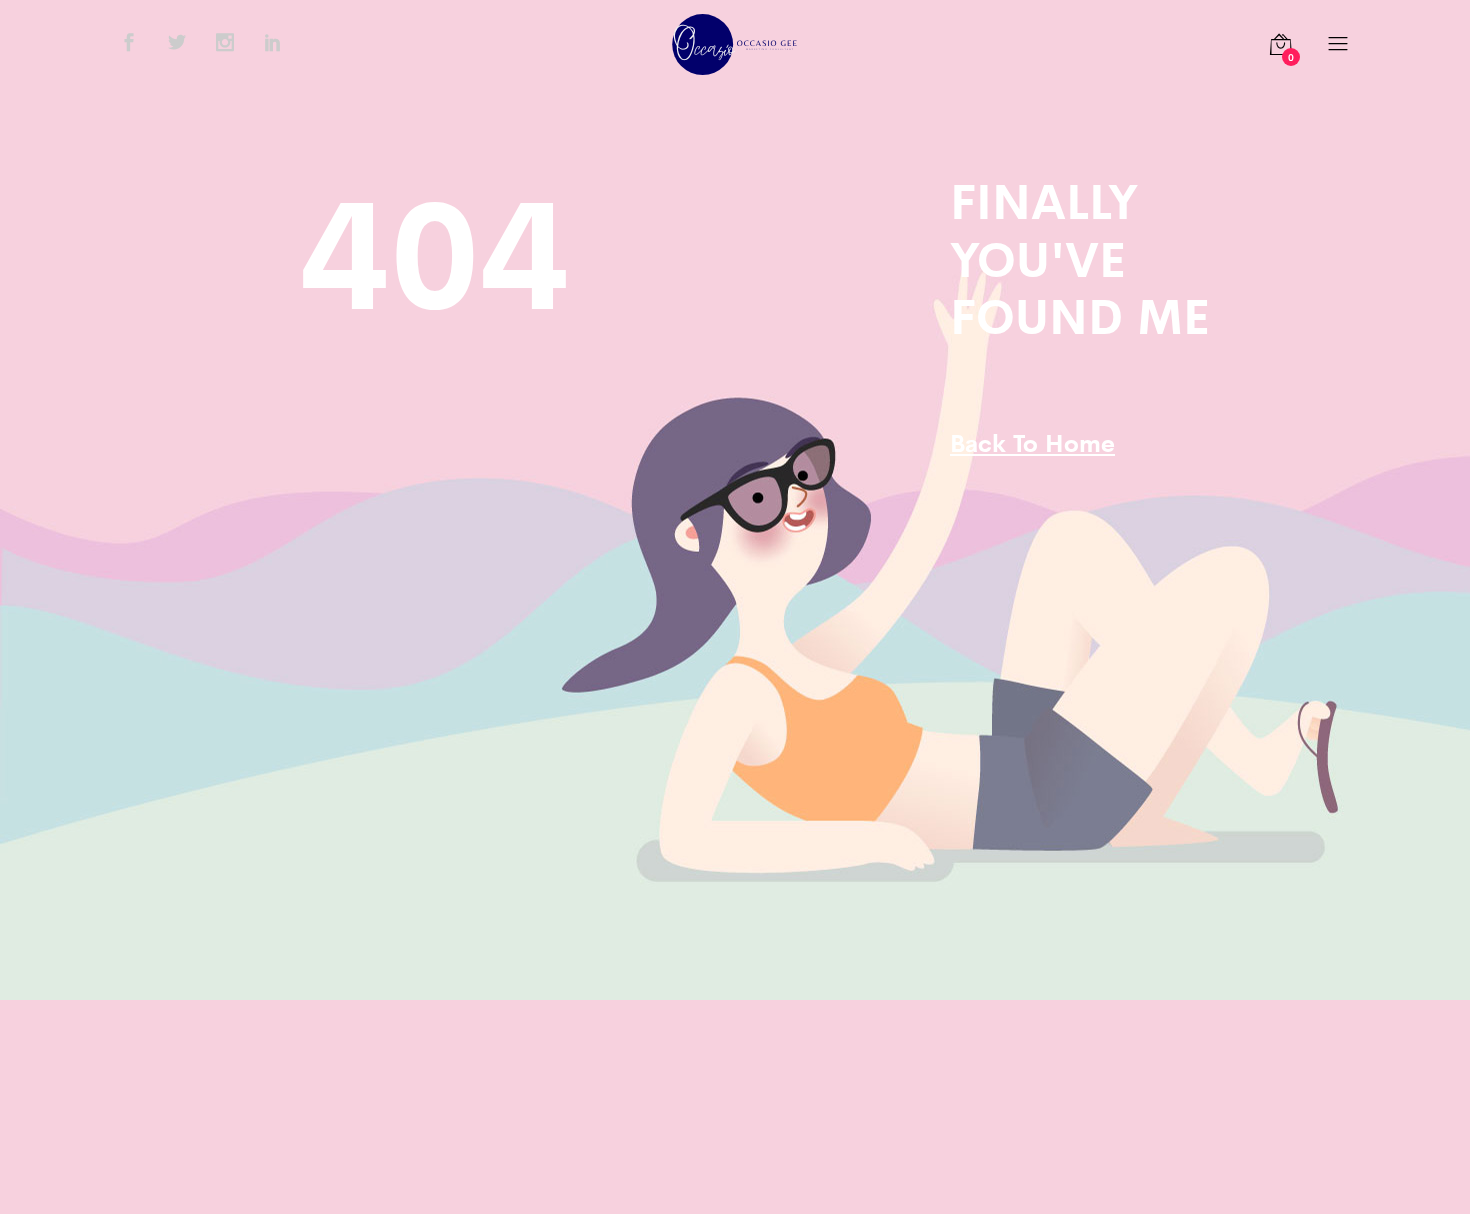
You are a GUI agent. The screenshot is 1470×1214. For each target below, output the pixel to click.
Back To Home (1032, 441)
